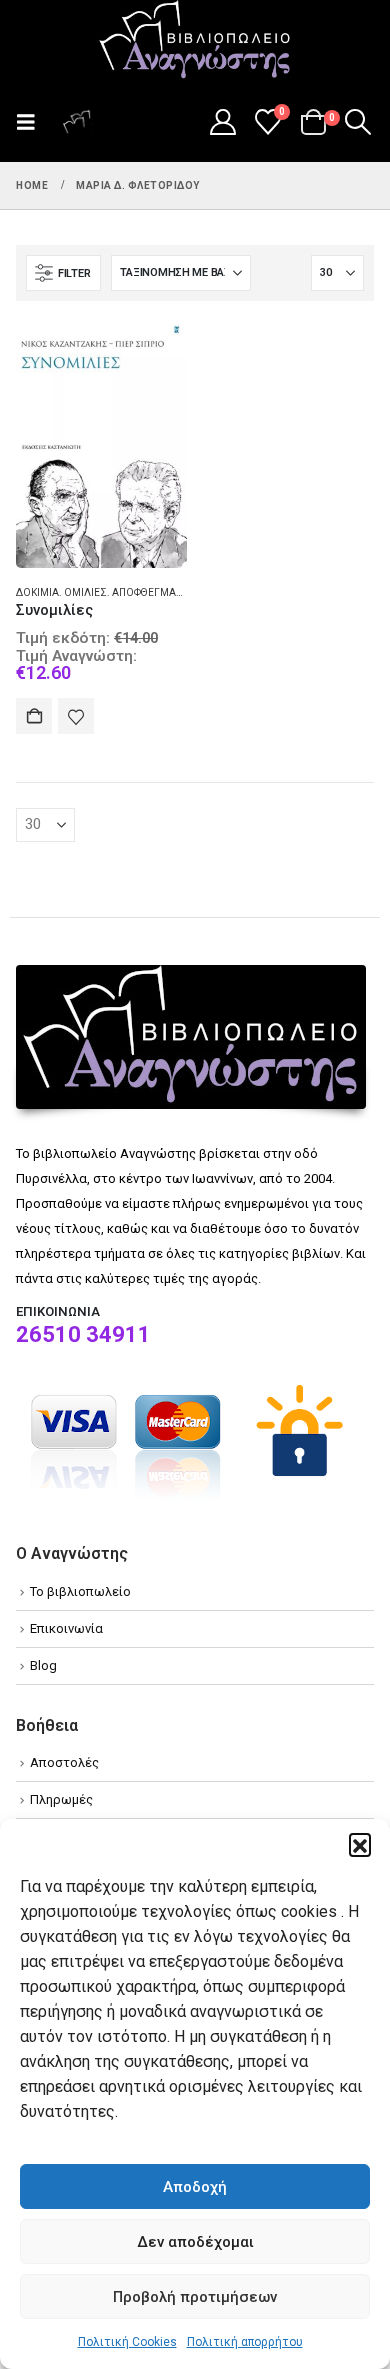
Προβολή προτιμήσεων (195, 2297)
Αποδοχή (195, 2187)
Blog (43, 1665)
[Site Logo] (195, 41)
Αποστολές (64, 1762)
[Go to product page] (101, 442)
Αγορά (34, 716)
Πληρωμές (61, 1799)
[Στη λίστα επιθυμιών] (76, 716)
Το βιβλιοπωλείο (80, 1591)
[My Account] (222, 122)
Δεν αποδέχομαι (195, 2242)
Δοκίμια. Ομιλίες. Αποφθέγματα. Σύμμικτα (130, 592)
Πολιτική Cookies (127, 2342)
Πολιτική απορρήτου (245, 2342)
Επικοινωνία (66, 1628)
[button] (360, 1844)
